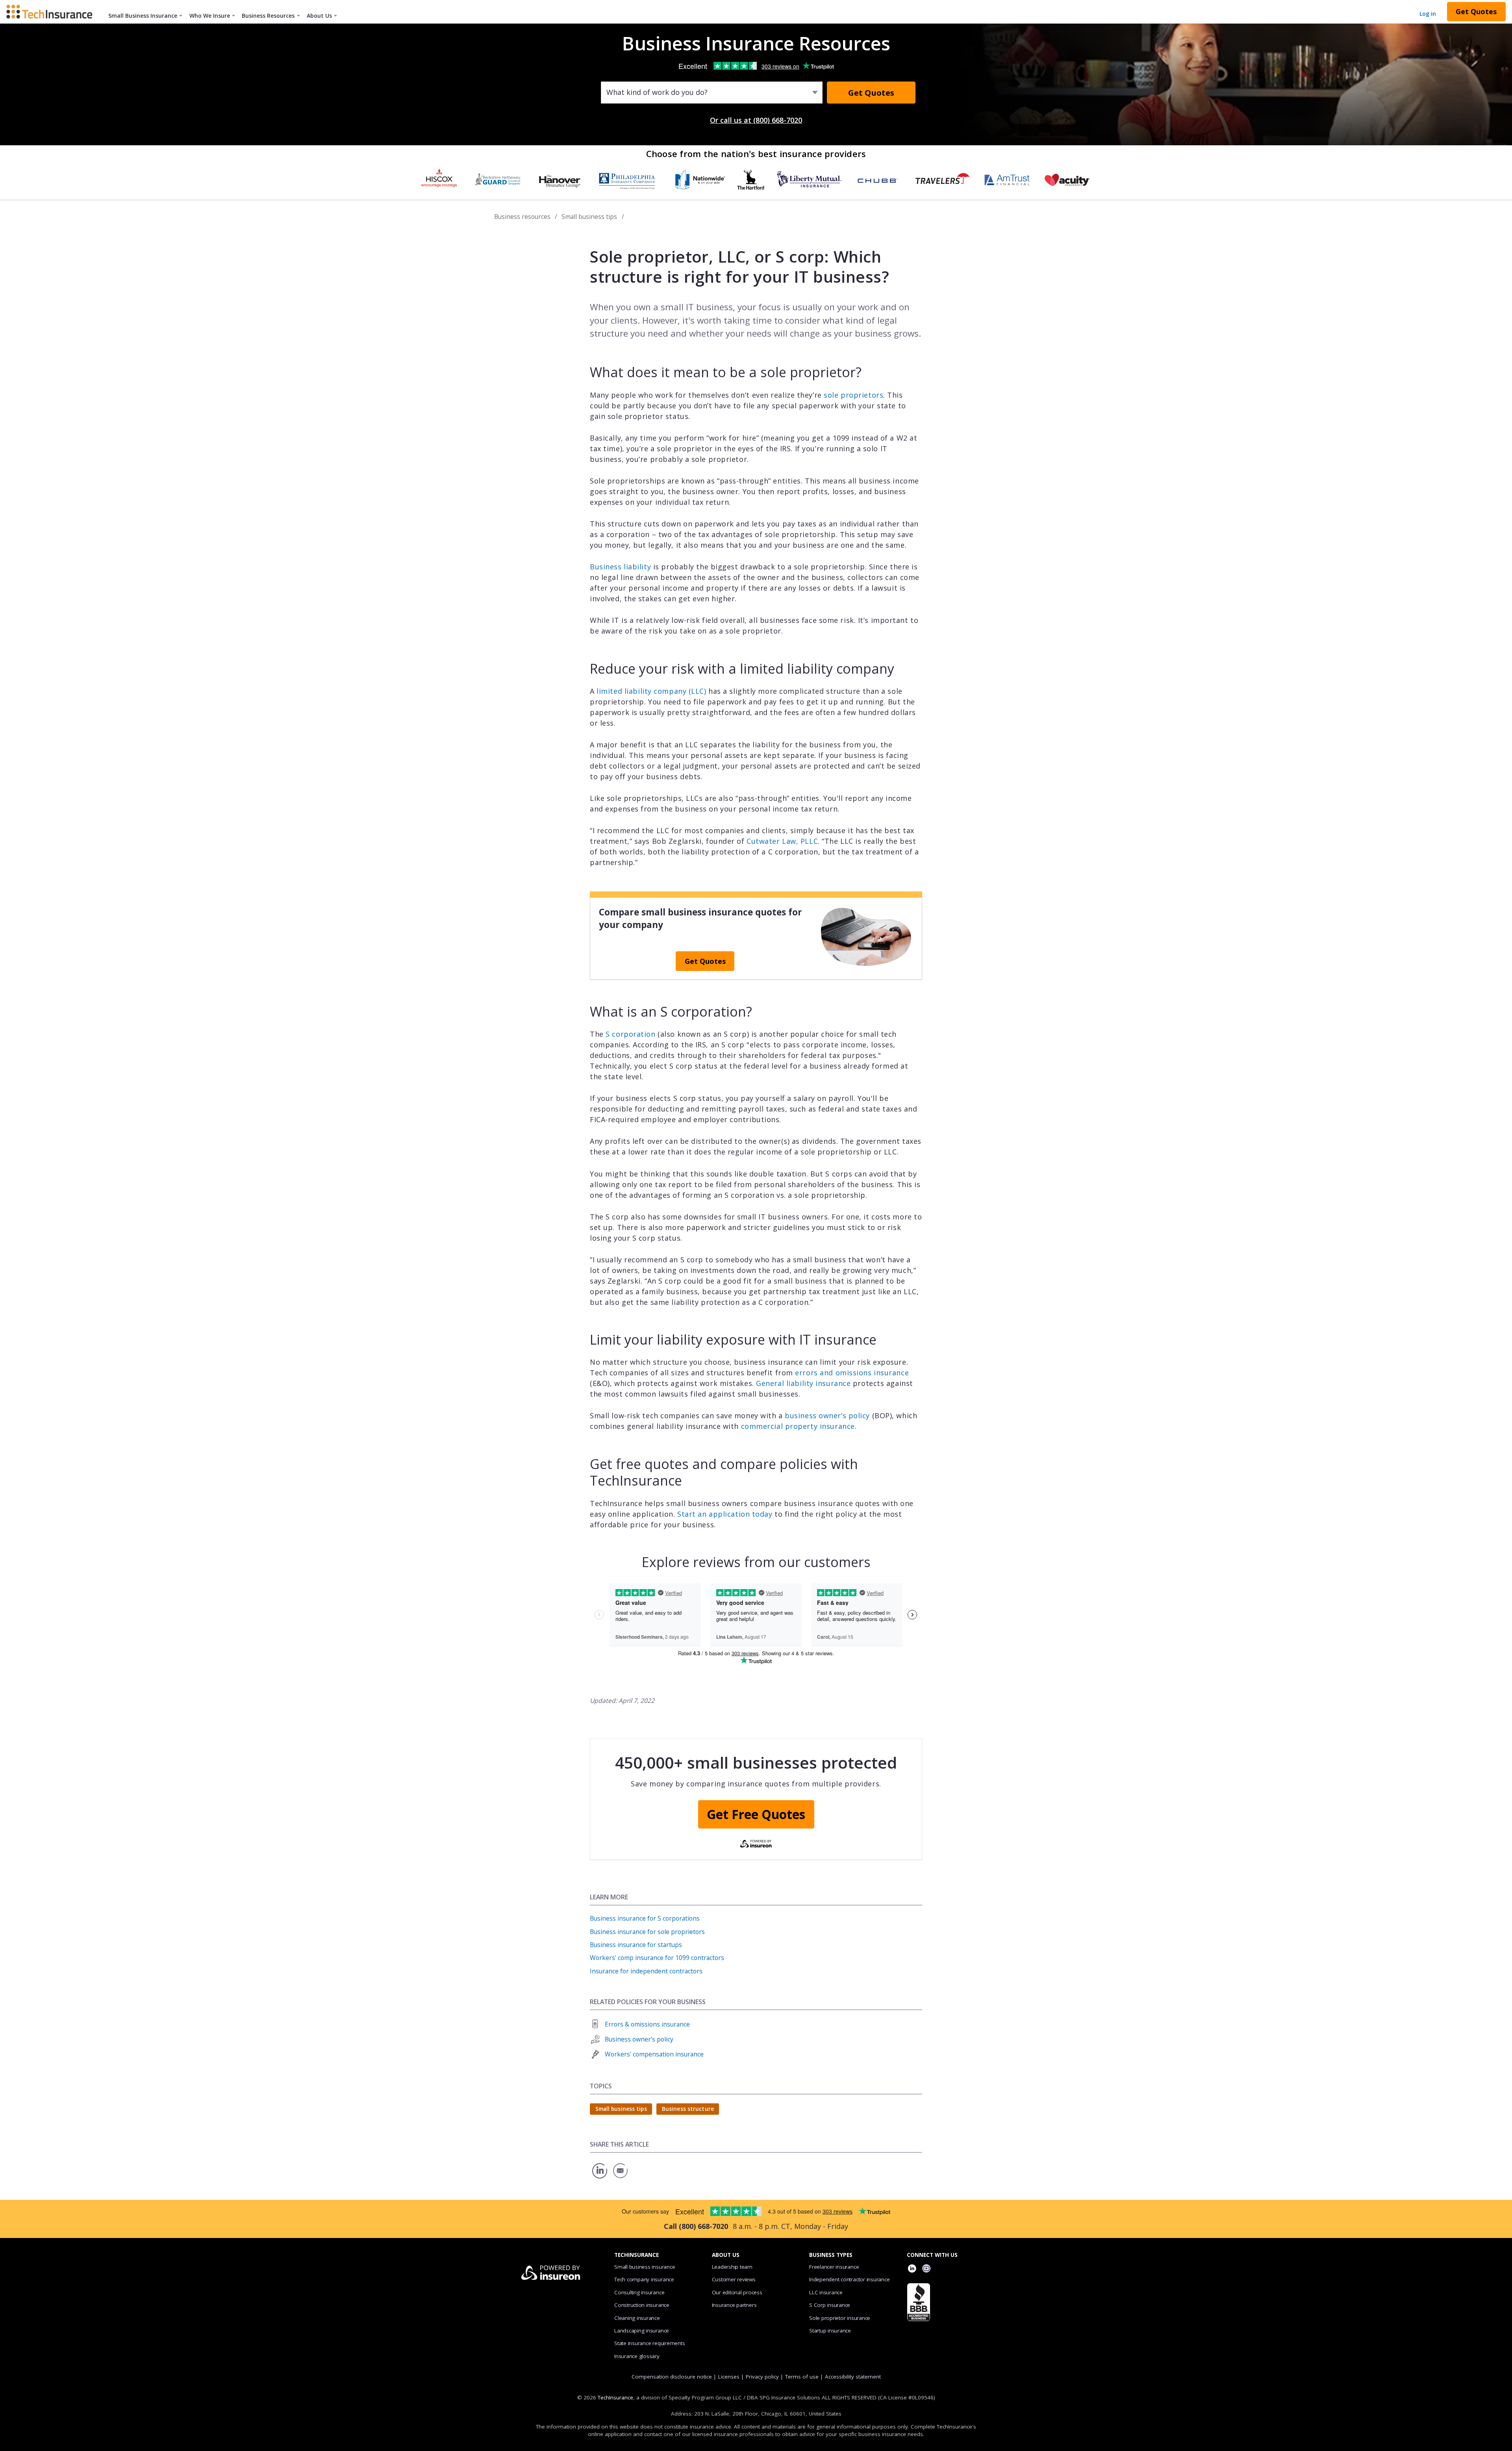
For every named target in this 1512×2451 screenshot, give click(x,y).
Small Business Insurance (143, 16)
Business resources (522, 217)
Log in (1428, 14)
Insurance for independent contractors (646, 1971)
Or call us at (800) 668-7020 (756, 120)
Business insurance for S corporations (645, 1918)
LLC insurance (826, 2292)
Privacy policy (762, 2377)
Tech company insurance (644, 2279)
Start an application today (725, 1514)
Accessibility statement (853, 2377)
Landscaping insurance (642, 2331)
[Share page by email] (621, 2178)
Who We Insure (210, 16)
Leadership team (732, 2267)
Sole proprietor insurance (840, 2318)
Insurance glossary (637, 2356)
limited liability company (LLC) (651, 691)
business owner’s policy (827, 1415)
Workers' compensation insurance (654, 2054)
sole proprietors (853, 395)
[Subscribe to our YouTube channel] (926, 2269)
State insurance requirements (649, 2343)
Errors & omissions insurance (647, 2024)
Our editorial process (737, 2292)
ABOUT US (726, 2255)
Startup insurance (830, 2331)
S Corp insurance (830, 2305)
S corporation (630, 1034)
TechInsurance (615, 2397)
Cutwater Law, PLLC (782, 841)
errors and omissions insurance (852, 1373)
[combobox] (607, 93)
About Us (319, 16)
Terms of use (802, 2377)
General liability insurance (803, 1383)
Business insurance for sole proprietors (647, 1931)
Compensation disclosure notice (672, 2377)
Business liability (620, 567)
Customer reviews (734, 2279)
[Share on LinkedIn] (600, 2178)
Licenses (729, 2377)
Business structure (688, 2109)
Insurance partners (734, 2305)
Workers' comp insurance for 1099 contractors (657, 1958)
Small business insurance (645, 2267)
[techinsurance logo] (52, 11)
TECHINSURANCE (636, 2255)
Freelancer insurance (834, 2267)
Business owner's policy (639, 2039)
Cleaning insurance (637, 2318)
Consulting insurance (639, 2292)
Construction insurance (642, 2305)
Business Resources (268, 16)
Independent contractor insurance (850, 2279)
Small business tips (589, 217)
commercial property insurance (798, 1426)
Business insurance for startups (636, 1945)
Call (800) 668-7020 (696, 2226)
